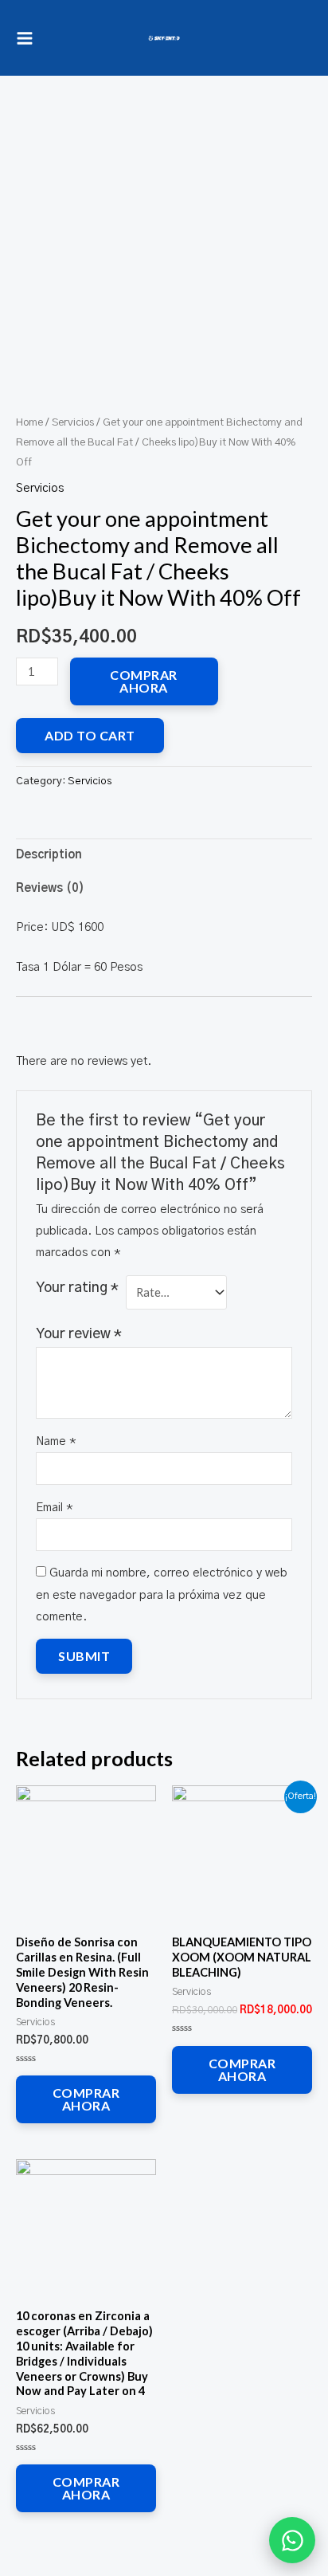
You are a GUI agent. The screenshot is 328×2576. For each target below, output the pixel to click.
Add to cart (90, 735)
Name (56, 1441)
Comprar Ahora (144, 681)
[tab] (164, 855)
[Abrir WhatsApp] (292, 2540)
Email (55, 1508)
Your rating (77, 1288)
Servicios (73, 422)
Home (29, 422)
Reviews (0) (50, 888)
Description (49, 855)
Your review (79, 1334)
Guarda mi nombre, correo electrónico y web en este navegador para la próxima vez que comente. (162, 1594)
